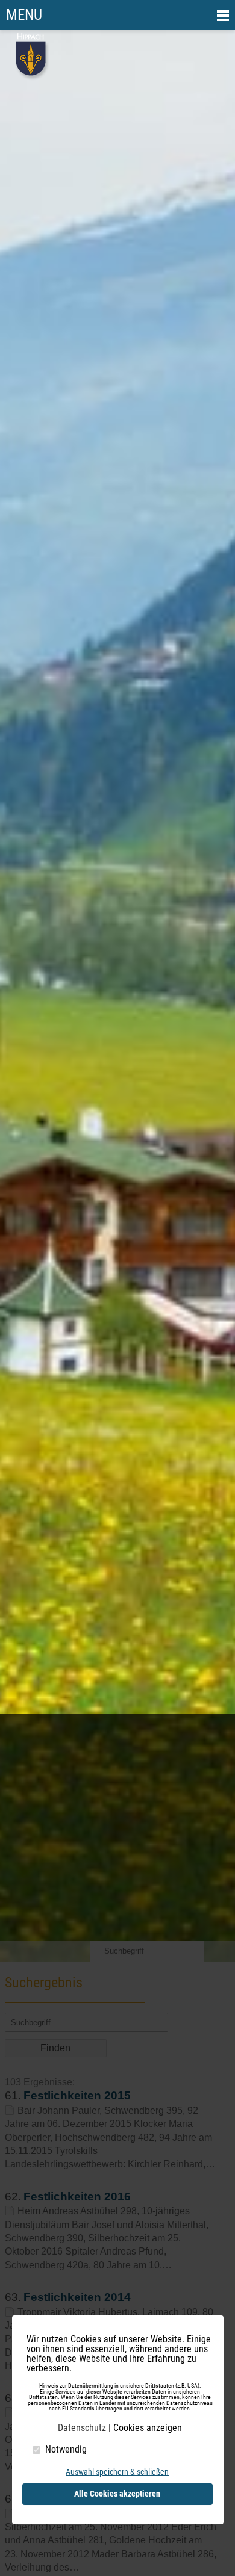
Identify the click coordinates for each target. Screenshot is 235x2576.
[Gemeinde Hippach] (32, 77)
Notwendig (66, 2449)
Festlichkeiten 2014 (77, 2297)
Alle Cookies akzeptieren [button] (117, 2494)
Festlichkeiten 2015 (77, 2095)
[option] (117, 996)
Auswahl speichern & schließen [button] (117, 2472)
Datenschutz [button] (82, 2428)
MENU (24, 15)
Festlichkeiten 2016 (77, 2197)
